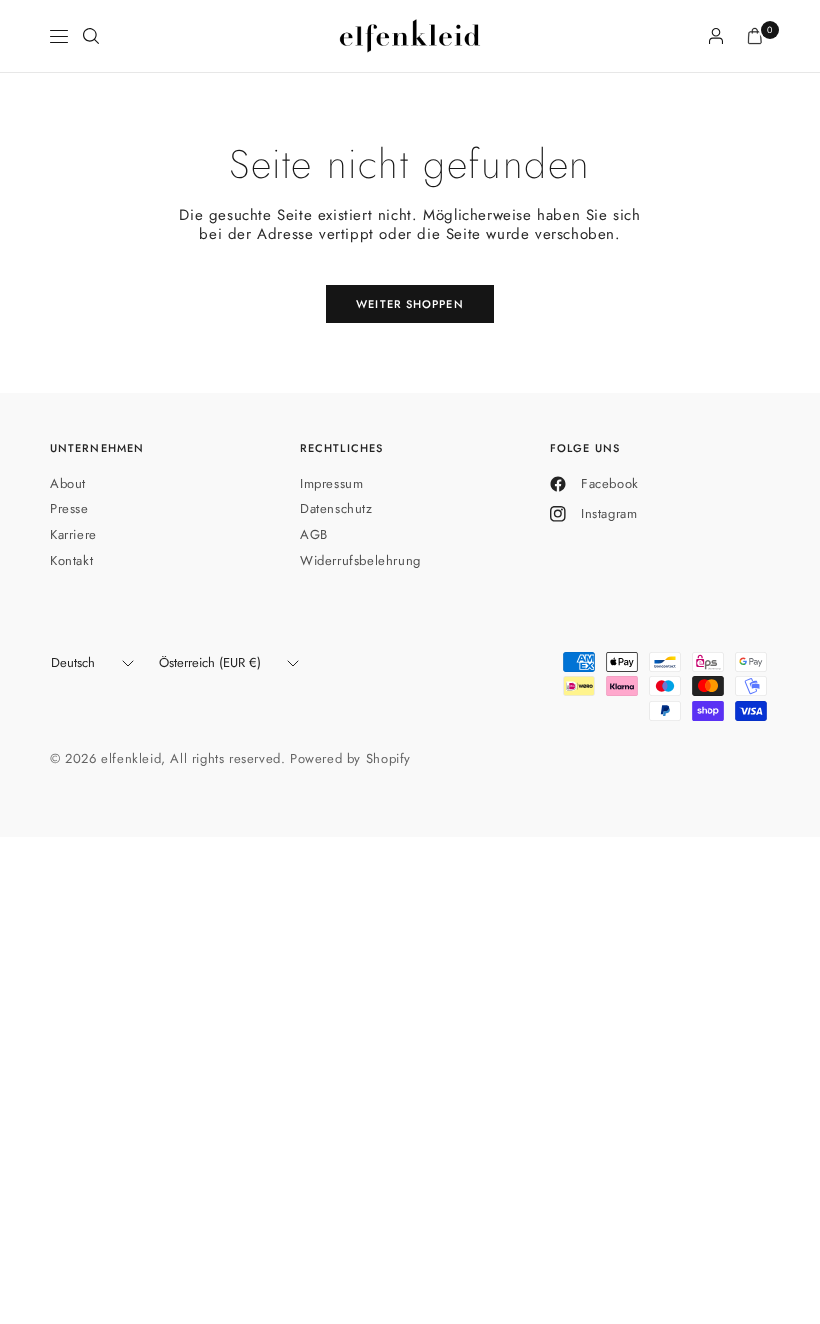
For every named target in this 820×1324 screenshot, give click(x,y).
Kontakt (71, 560)
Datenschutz (336, 508)
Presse (69, 508)
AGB (314, 534)
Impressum (331, 483)
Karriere (73, 534)
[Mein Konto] (716, 36)
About (68, 483)
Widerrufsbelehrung (360, 560)
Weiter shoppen (409, 304)
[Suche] (91, 36)
